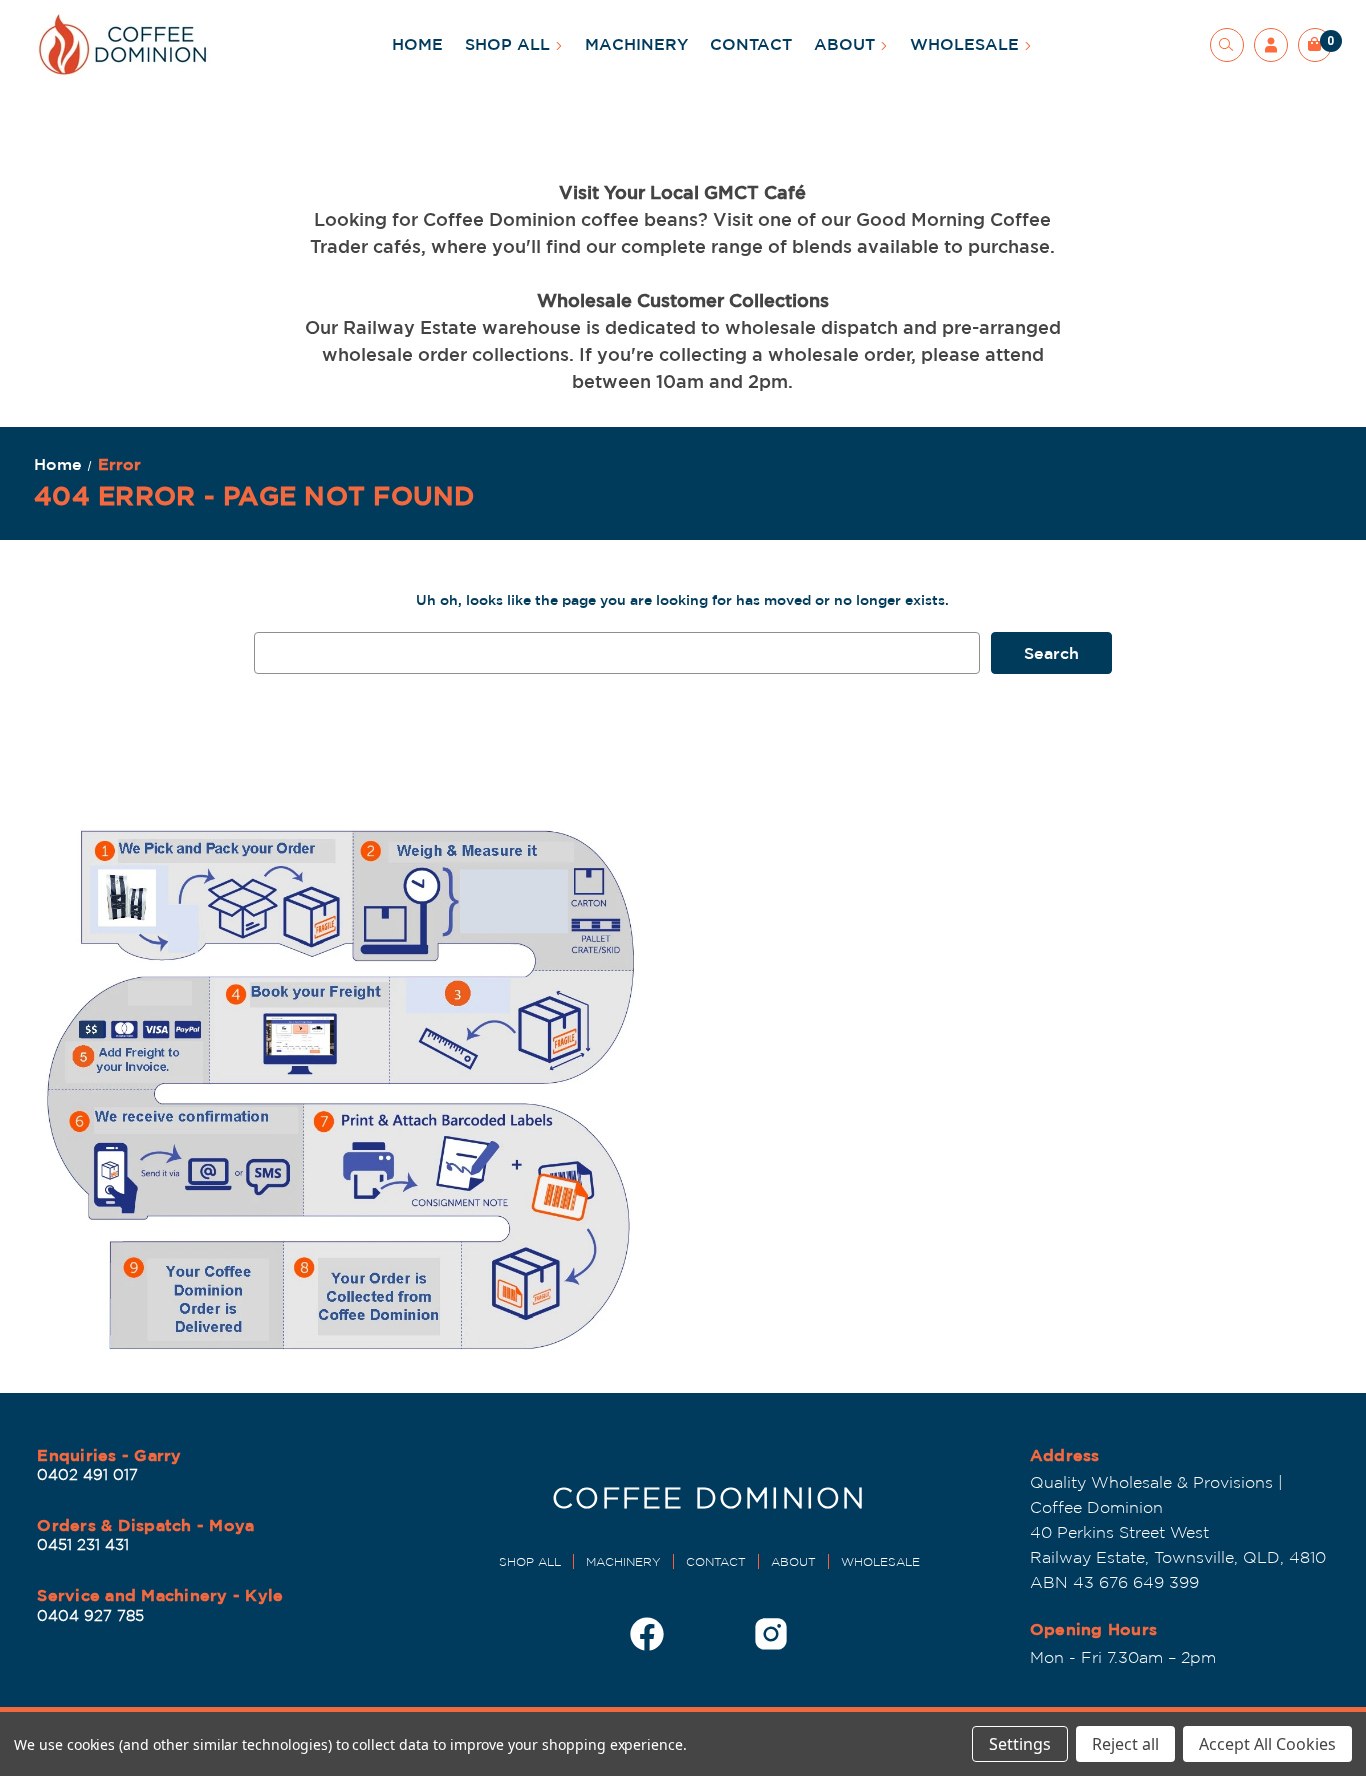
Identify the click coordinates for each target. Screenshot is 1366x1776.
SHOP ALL (510, 44)
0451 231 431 (83, 1544)
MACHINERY (636, 44)
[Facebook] (647, 1634)
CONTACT (751, 44)
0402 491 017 (87, 1474)
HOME (417, 44)
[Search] (1227, 45)
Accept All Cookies (1267, 1744)
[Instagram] (771, 1634)
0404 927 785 (90, 1615)
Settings (1020, 1744)
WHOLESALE (967, 44)
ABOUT (847, 44)
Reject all (1125, 1744)
